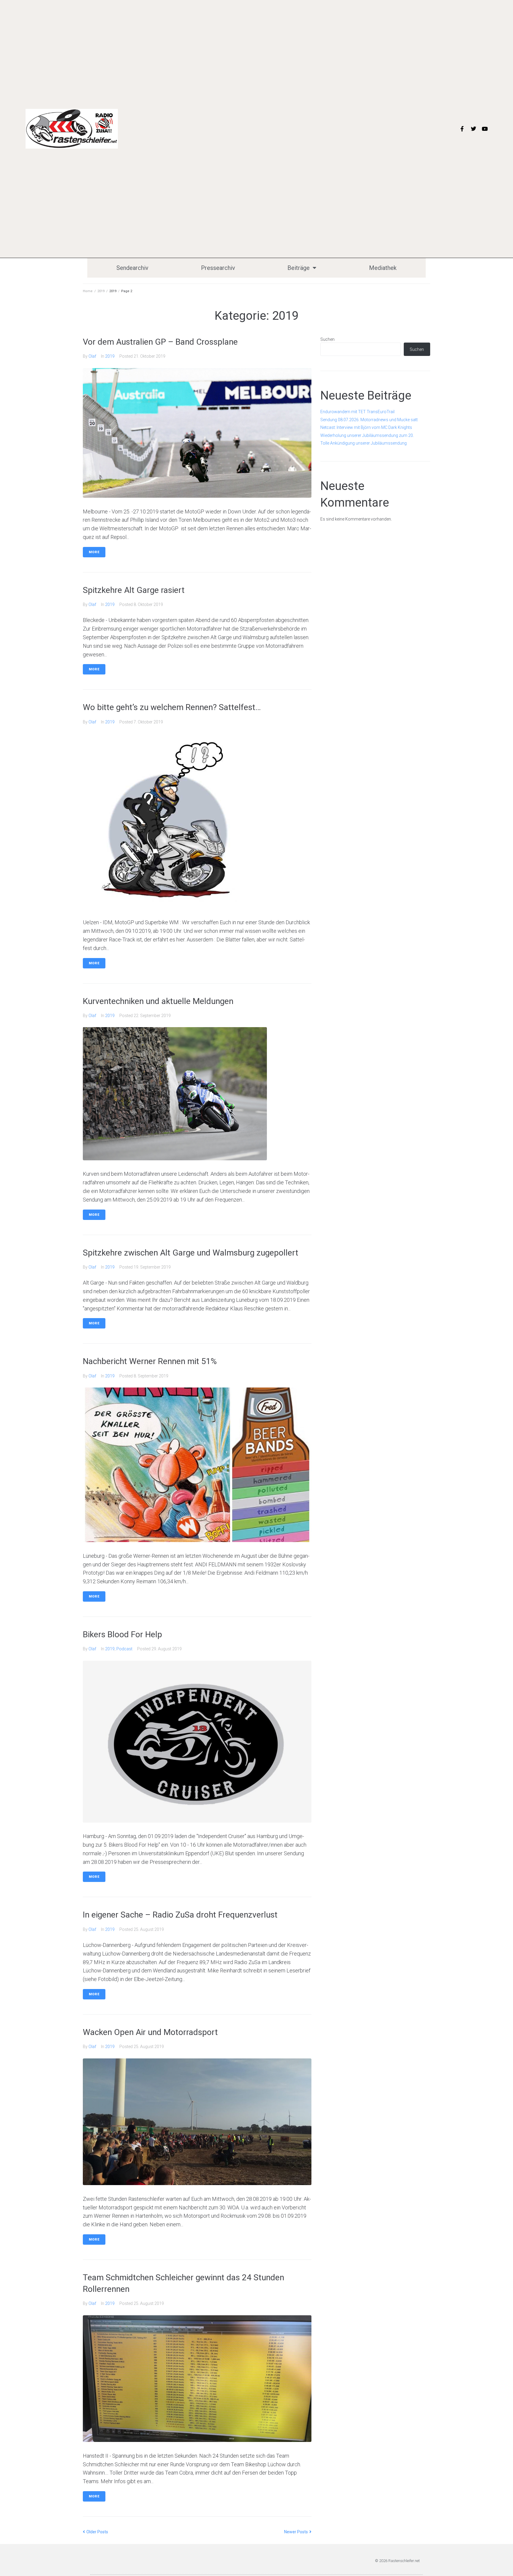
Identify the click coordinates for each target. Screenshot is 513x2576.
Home (88, 291)
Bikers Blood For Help (122, 1634)
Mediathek (383, 268)
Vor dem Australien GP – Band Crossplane (160, 342)
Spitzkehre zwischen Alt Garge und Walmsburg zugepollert (191, 1253)
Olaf (92, 356)
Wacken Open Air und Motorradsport (150, 2032)
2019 (101, 291)
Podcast (124, 1649)
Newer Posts (296, 2532)
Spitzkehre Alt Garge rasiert (134, 590)
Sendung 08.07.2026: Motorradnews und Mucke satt (369, 420)
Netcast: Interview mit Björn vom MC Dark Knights (366, 427)
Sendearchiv (132, 268)
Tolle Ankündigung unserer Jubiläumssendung (364, 443)
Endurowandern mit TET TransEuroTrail (357, 412)
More (94, 552)
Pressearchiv (218, 268)
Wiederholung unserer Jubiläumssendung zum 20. (367, 435)
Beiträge (299, 268)
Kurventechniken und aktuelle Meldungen (158, 1001)
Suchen (327, 339)
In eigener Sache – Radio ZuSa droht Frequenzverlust (180, 1915)
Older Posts (95, 2532)
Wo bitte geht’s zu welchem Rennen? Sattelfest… (172, 707)
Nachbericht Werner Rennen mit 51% (150, 1361)
